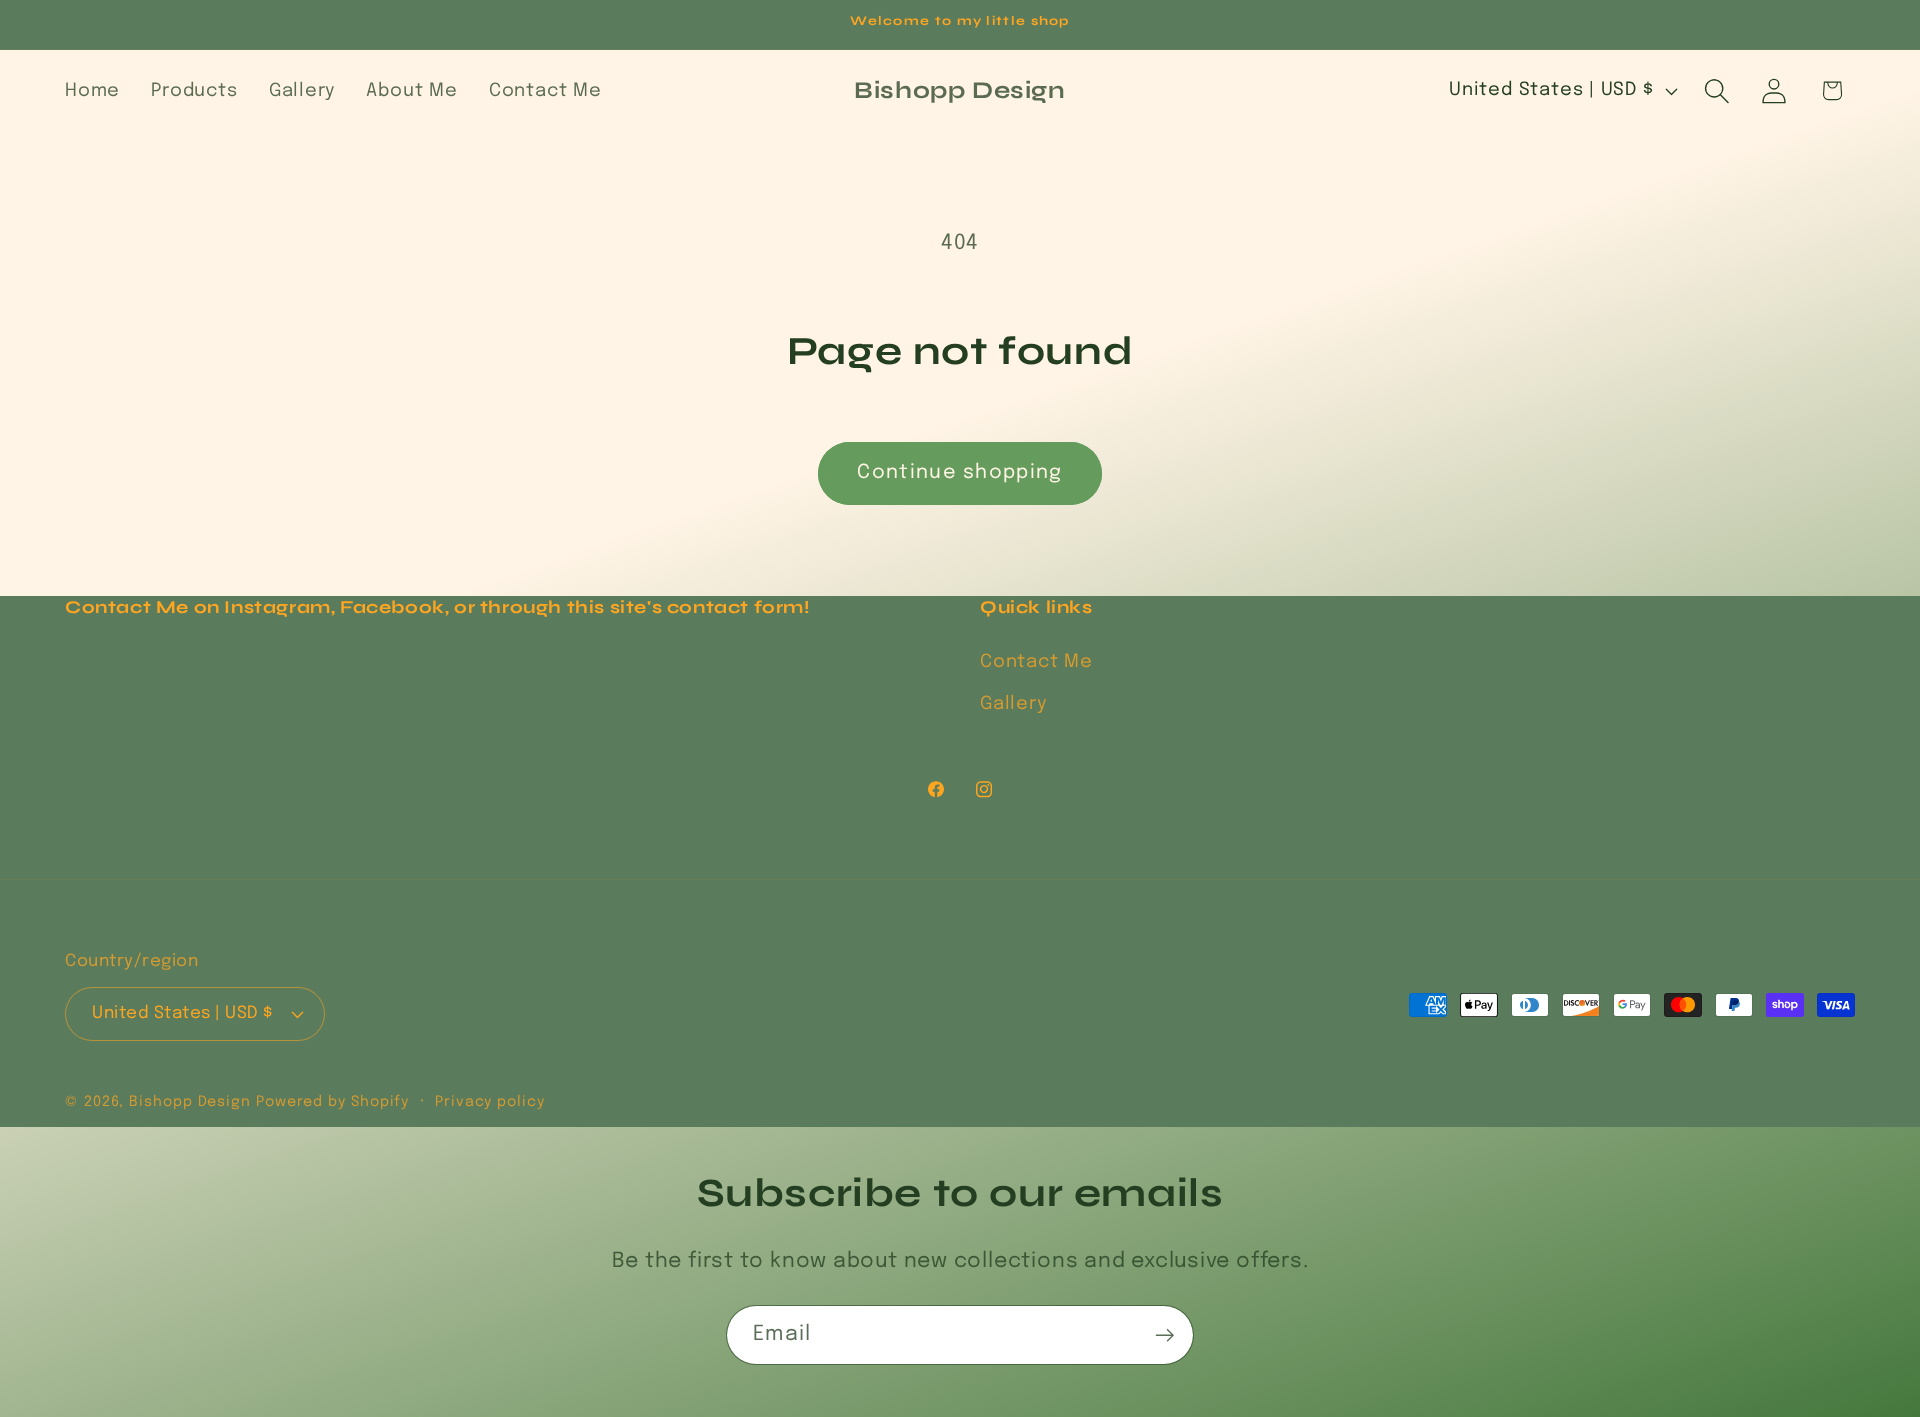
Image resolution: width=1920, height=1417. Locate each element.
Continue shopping (959, 473)
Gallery (1013, 704)
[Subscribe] (1164, 1335)
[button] (1717, 90)
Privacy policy (490, 1102)
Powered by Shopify (332, 1102)
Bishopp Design (192, 1102)
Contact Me (1036, 662)
